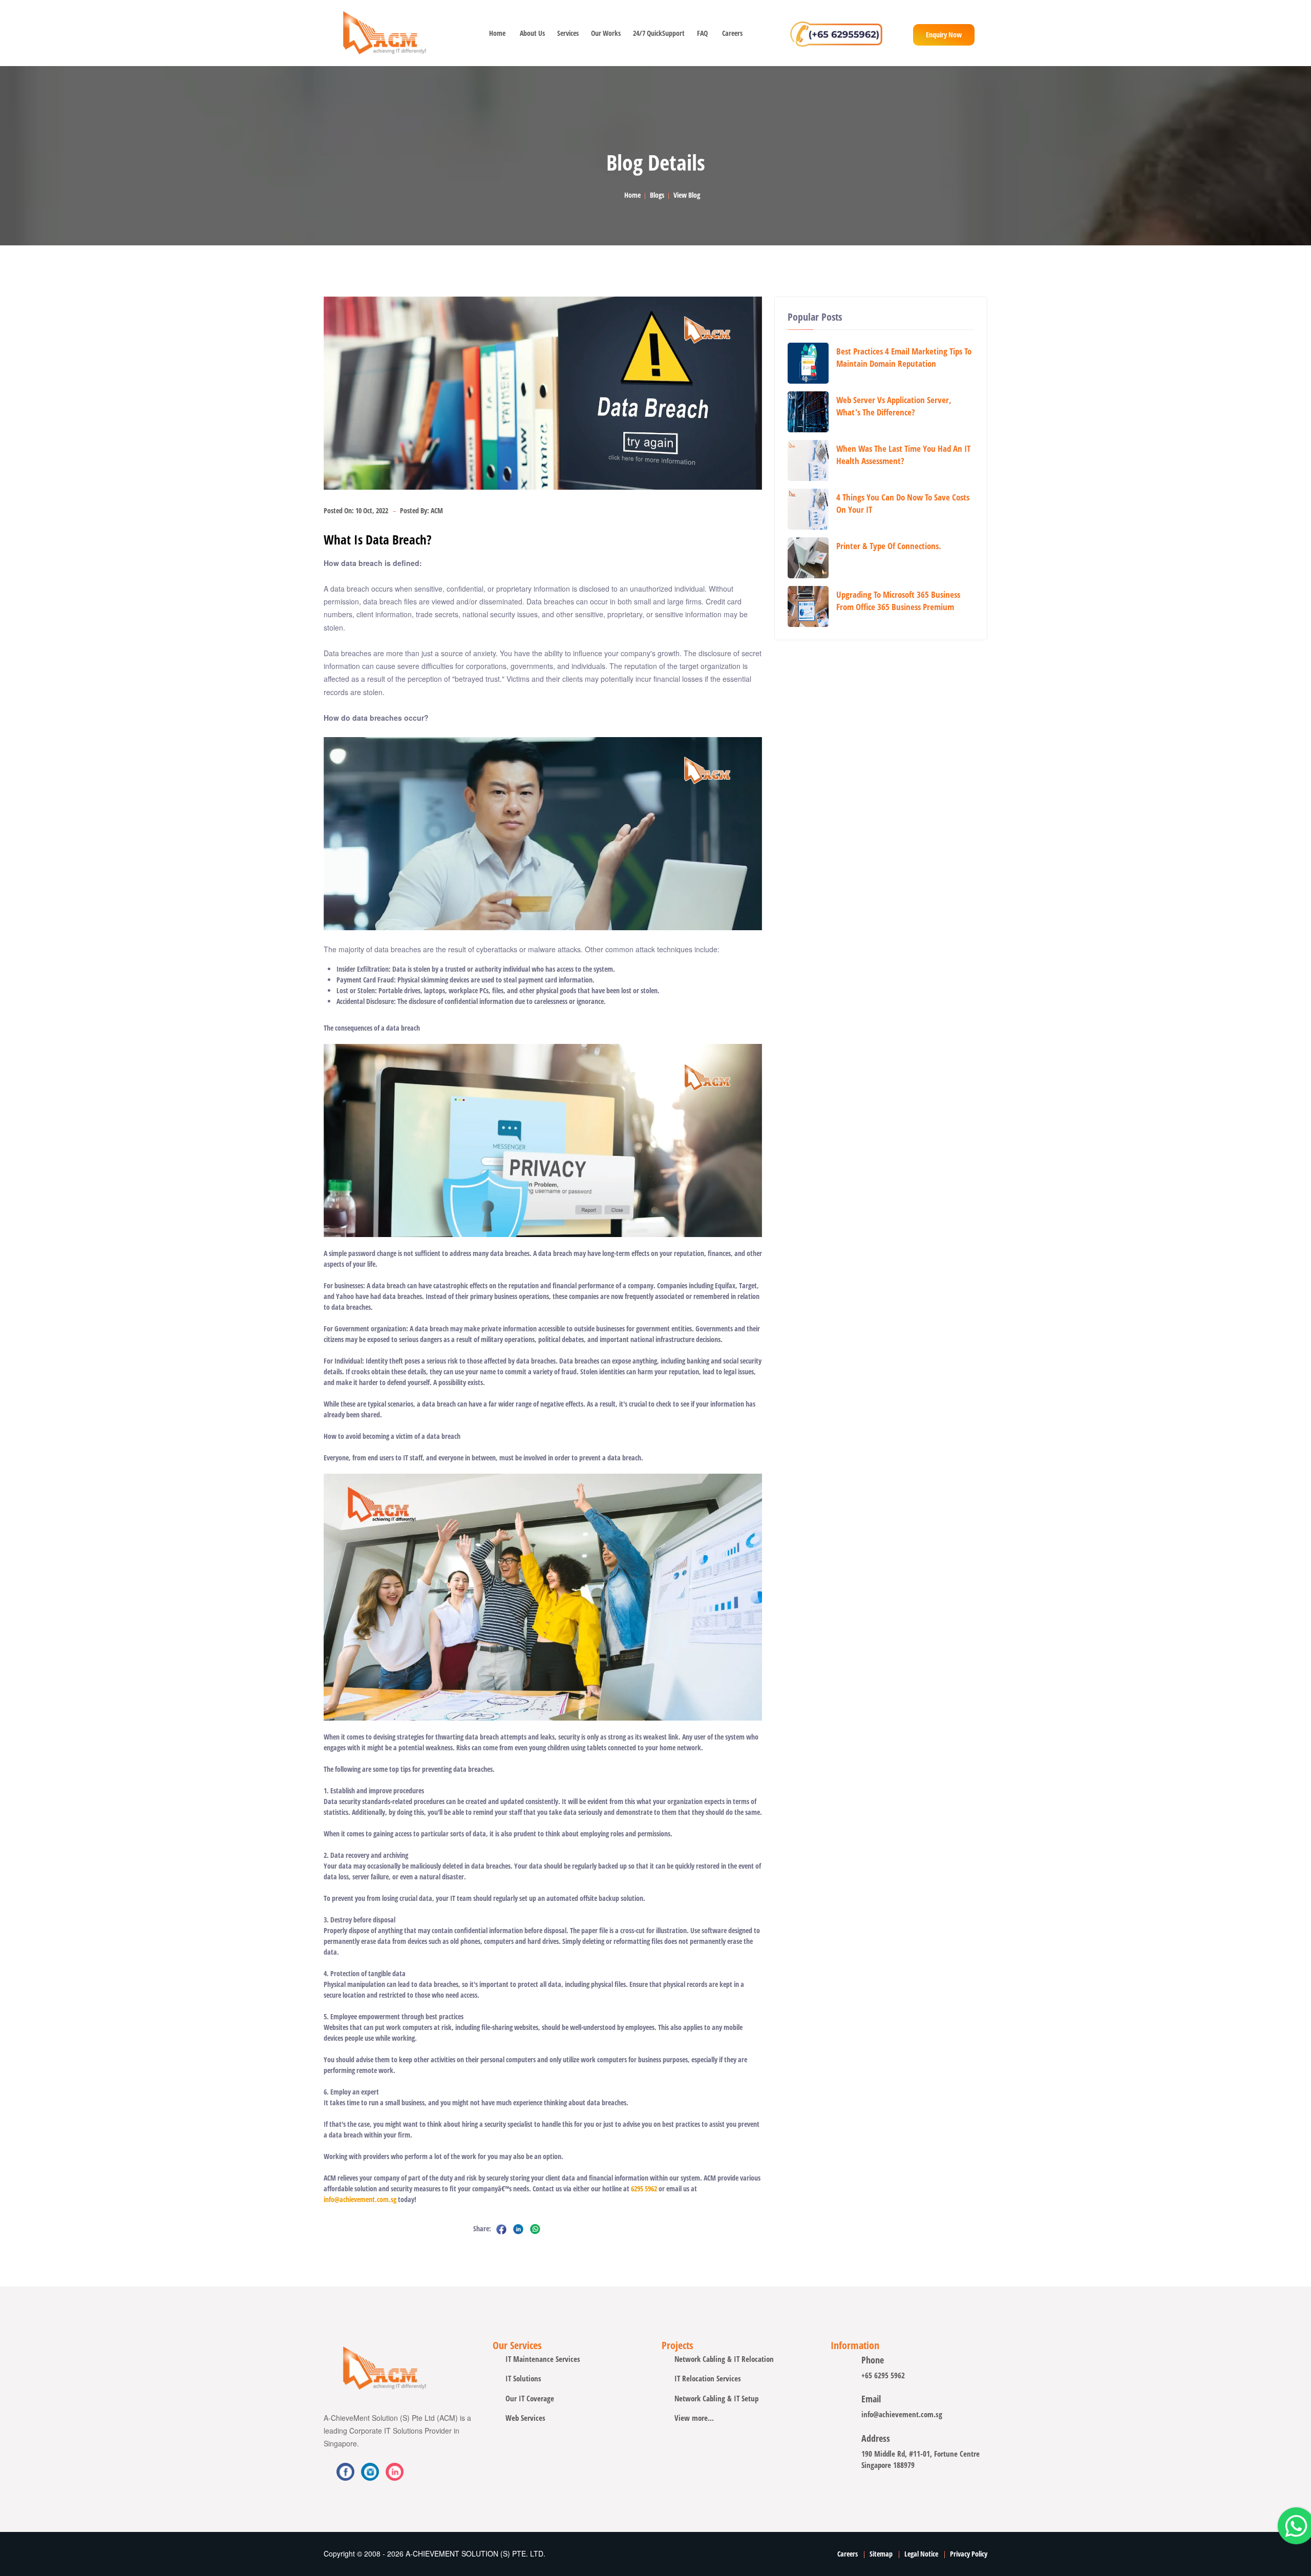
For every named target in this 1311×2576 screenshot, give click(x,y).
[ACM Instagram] (395, 2472)
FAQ (702, 33)
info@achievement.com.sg (360, 2199)
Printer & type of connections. (889, 546)
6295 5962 (644, 2188)
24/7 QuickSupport (658, 33)
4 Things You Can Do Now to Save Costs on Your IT (903, 503)
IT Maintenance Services (543, 2359)
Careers (732, 33)
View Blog (687, 195)
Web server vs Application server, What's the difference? (894, 406)
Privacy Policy (969, 2554)
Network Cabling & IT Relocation (724, 2359)
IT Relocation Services (708, 2378)
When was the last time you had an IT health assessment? (903, 455)
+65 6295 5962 (883, 2375)
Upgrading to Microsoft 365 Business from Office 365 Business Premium (898, 601)
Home (497, 33)
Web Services (525, 2418)
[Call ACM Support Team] (836, 33)
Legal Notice (921, 2554)
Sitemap (881, 2554)
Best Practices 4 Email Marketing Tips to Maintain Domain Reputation (904, 357)
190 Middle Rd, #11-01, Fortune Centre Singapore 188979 (921, 2459)
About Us (531, 33)
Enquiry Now (944, 35)
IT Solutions (523, 2378)
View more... (694, 2418)
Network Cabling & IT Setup (716, 2398)
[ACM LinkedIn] (370, 2472)
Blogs (657, 195)
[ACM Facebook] (345, 2472)
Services (567, 33)
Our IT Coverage (530, 2398)
